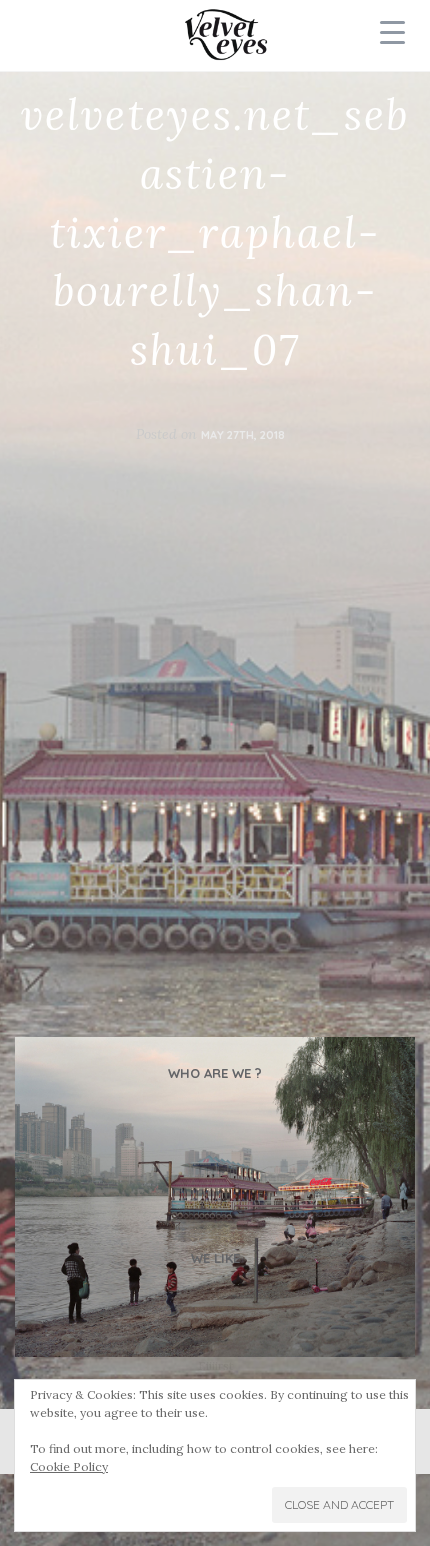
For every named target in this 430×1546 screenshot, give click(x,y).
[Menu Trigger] (393, 32)
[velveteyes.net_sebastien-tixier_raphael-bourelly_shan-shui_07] (215, 1197)
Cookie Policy (69, 1466)
